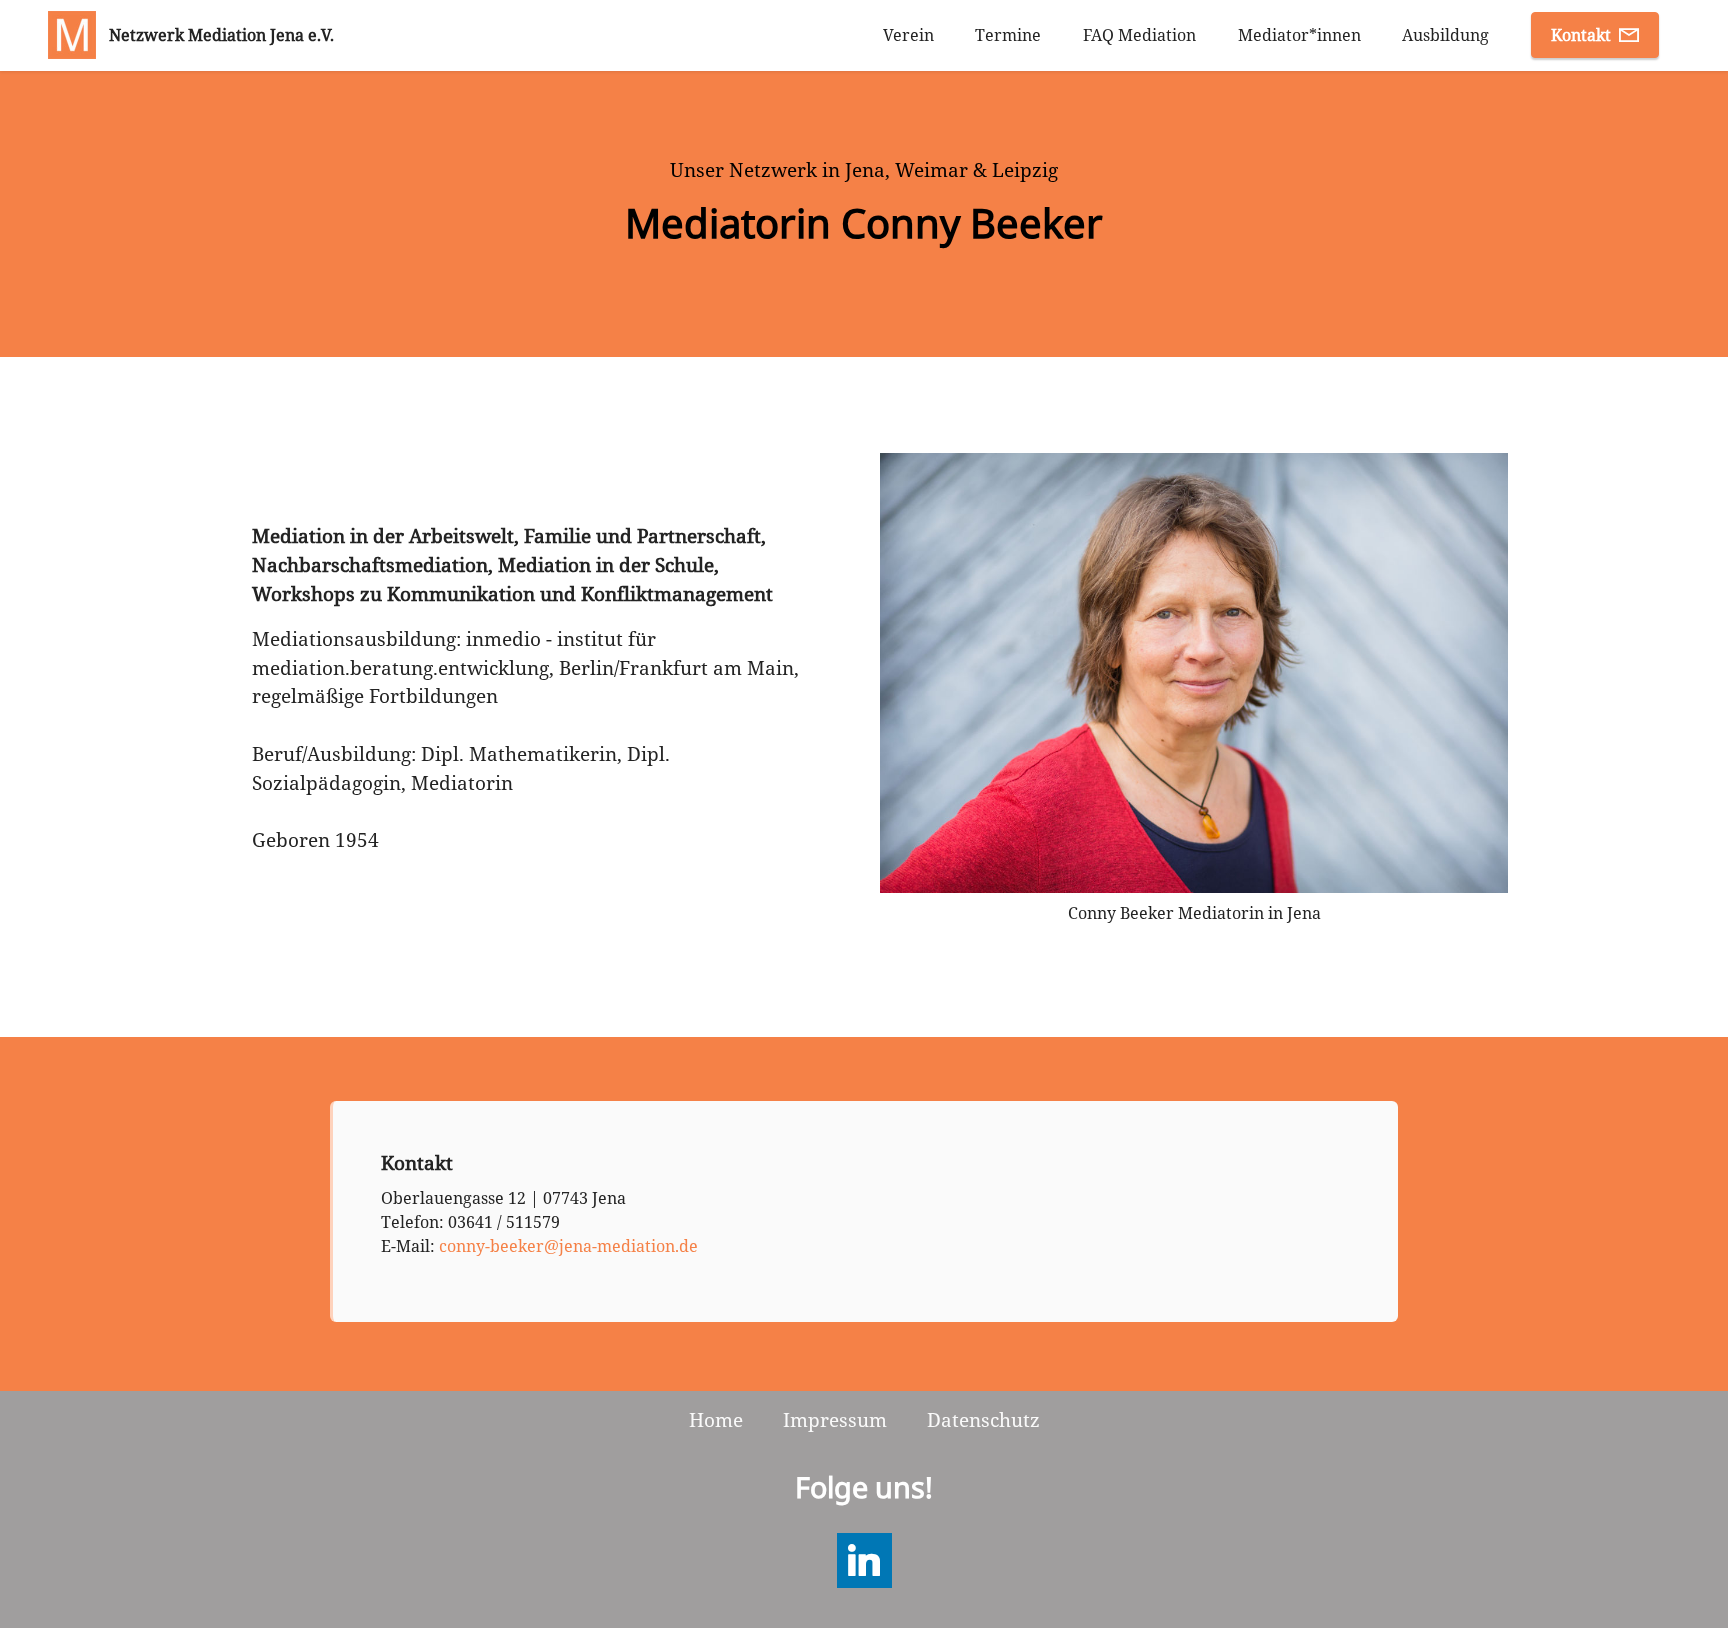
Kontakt (1581, 35)
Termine (1008, 35)
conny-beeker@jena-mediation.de (568, 1246)
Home (716, 1419)
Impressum (835, 1419)
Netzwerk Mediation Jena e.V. (221, 35)
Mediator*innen (1299, 35)
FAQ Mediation (1139, 35)
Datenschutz (983, 1419)
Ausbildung (1445, 35)
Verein (908, 35)
